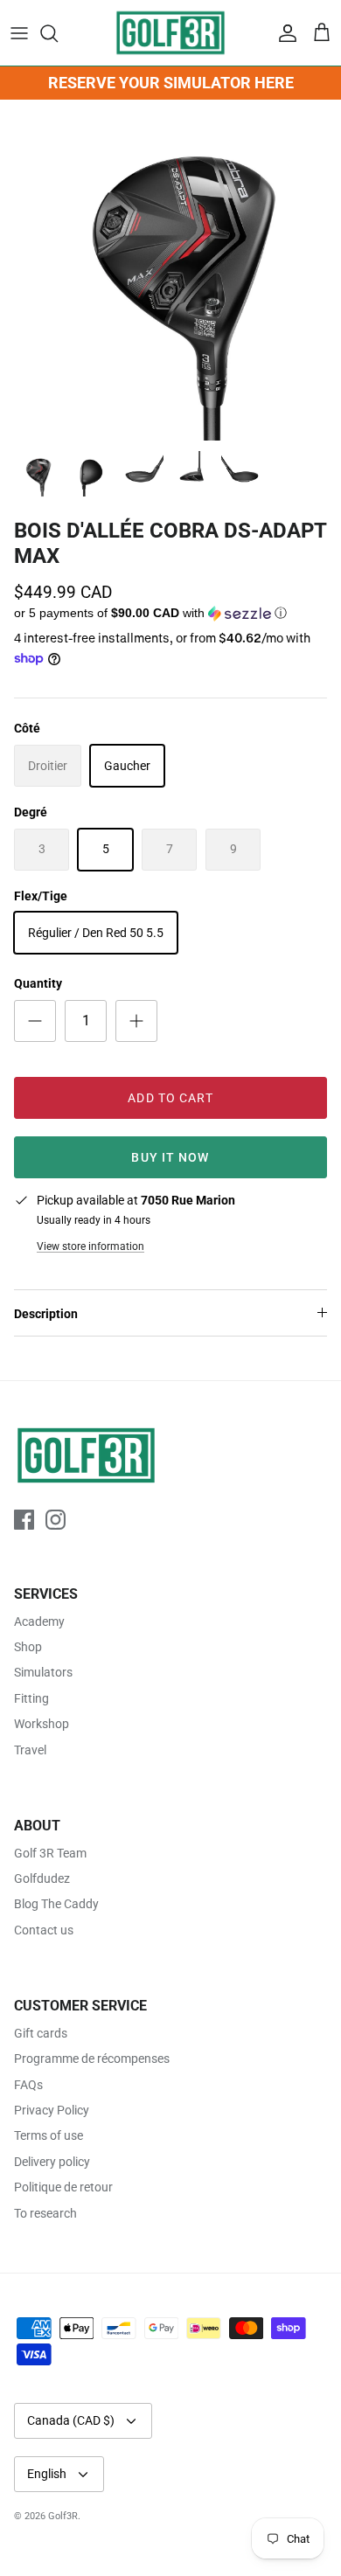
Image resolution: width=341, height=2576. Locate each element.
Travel (30, 1750)
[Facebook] (24, 1520)
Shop (28, 1647)
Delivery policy (52, 2162)
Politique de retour (63, 2187)
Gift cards (41, 2033)
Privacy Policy (52, 2110)
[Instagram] (56, 1520)
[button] (170, 614)
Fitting (31, 1698)
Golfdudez (42, 1878)
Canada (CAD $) (71, 2420)
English (47, 2474)
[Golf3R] (170, 33)
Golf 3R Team (50, 1853)
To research (45, 2213)
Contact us (44, 1930)
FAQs (28, 2085)
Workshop (42, 1724)
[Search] (58, 33)
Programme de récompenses (92, 2059)
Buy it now (170, 1157)
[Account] (283, 33)
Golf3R (63, 2516)
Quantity (38, 983)
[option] (170, 270)
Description (46, 1314)
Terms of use (49, 2135)
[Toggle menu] (19, 33)
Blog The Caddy (56, 1904)
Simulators (43, 1672)
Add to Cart (170, 1098)
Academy (39, 1621)
